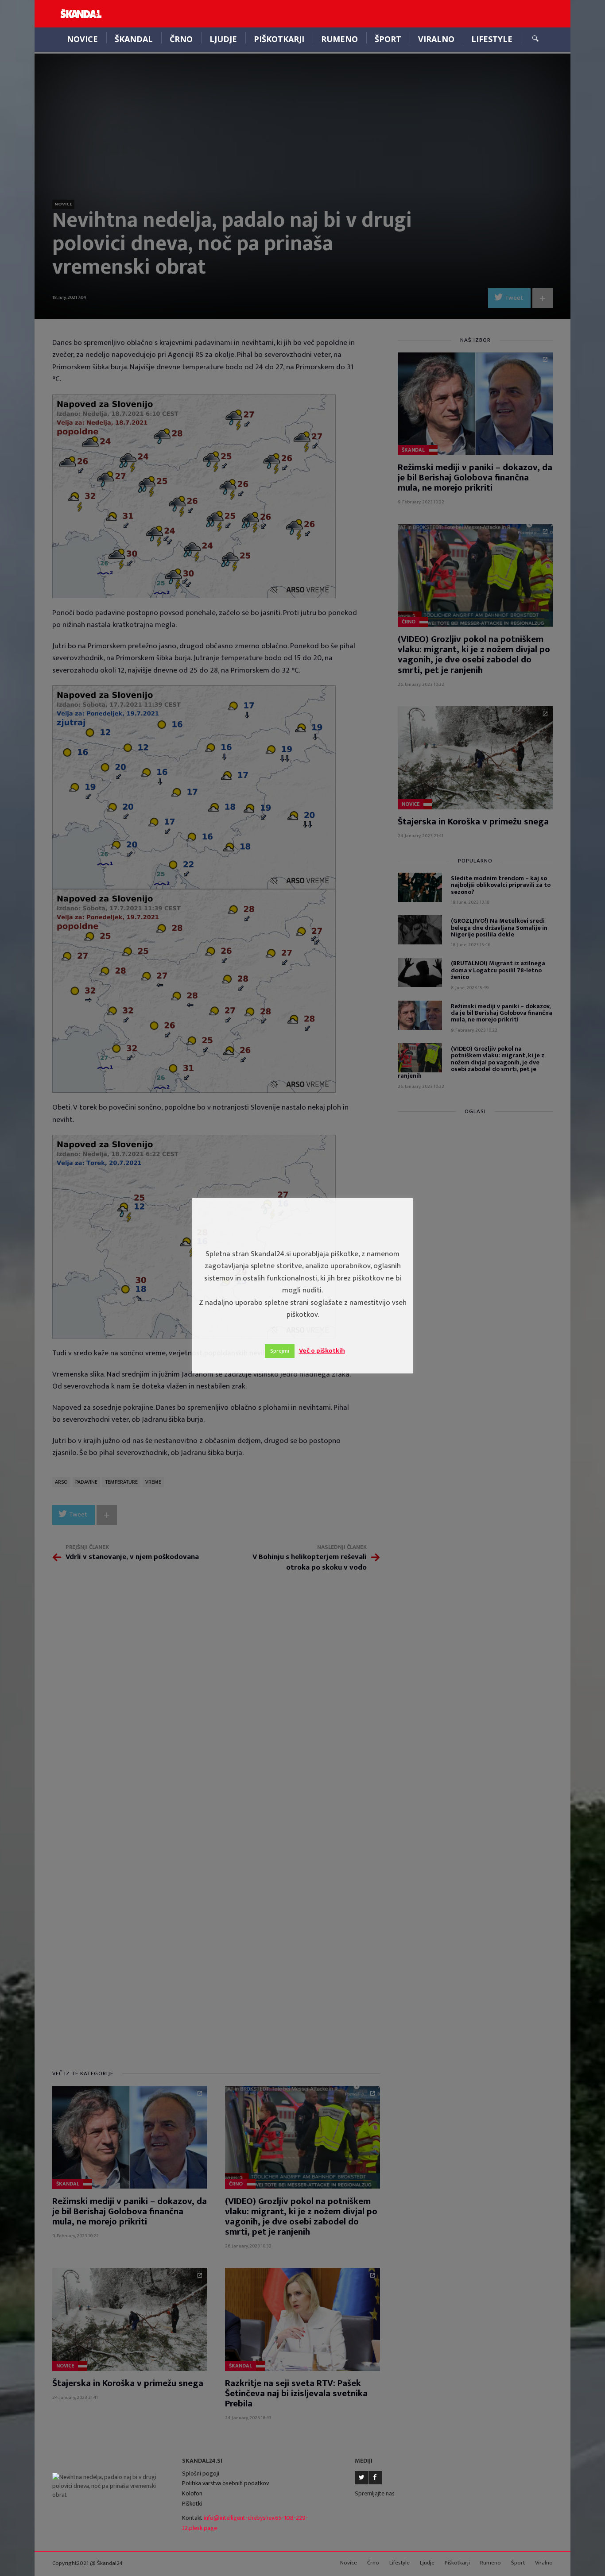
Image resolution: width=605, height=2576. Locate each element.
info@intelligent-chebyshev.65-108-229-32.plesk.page (245, 2523)
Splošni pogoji (201, 2474)
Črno (181, 39)
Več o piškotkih (322, 1351)
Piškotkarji (279, 39)
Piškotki (192, 2504)
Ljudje (223, 39)
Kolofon (192, 2493)
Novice (82, 39)
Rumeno (339, 39)
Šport (388, 39)
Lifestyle (492, 39)
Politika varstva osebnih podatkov (225, 2483)
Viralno (436, 39)
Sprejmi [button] (280, 1351)
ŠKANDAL (134, 39)
